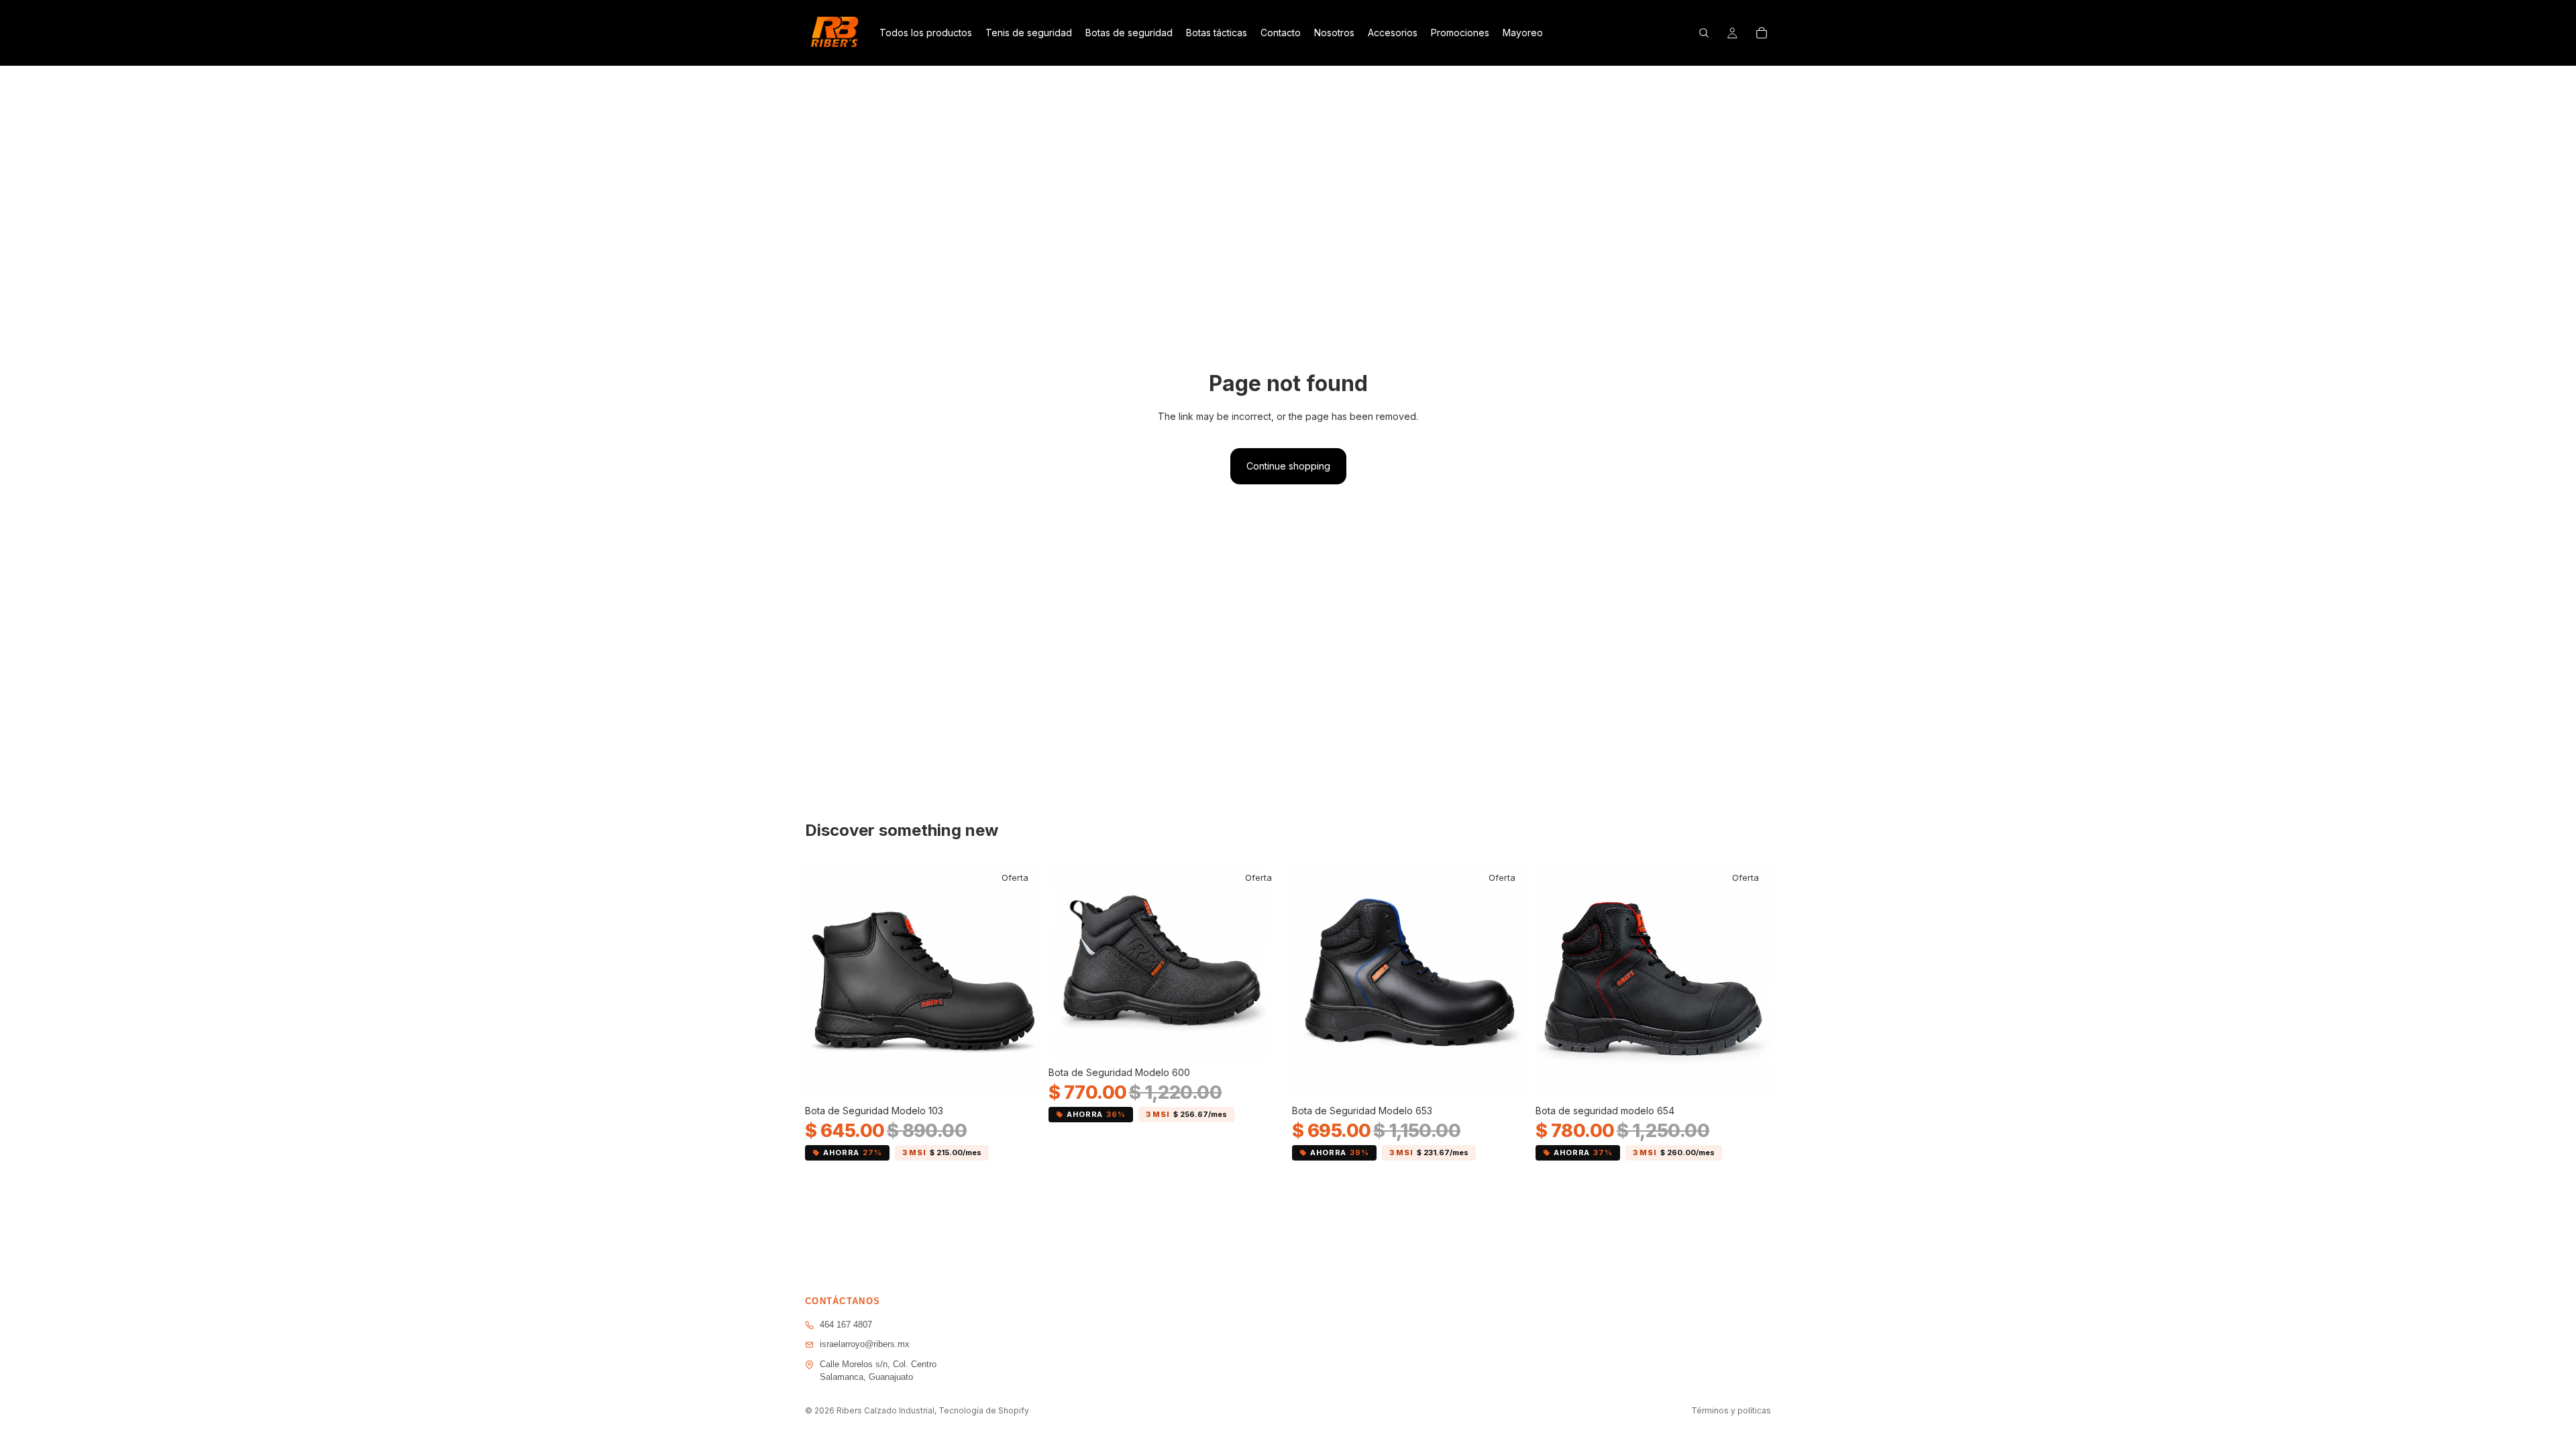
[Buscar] (1704, 33)
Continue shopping (1288, 466)
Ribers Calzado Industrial (885, 1410)
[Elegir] (1020, 1078)
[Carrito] (1762, 33)
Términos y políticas (1731, 1410)
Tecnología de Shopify (984, 1410)
